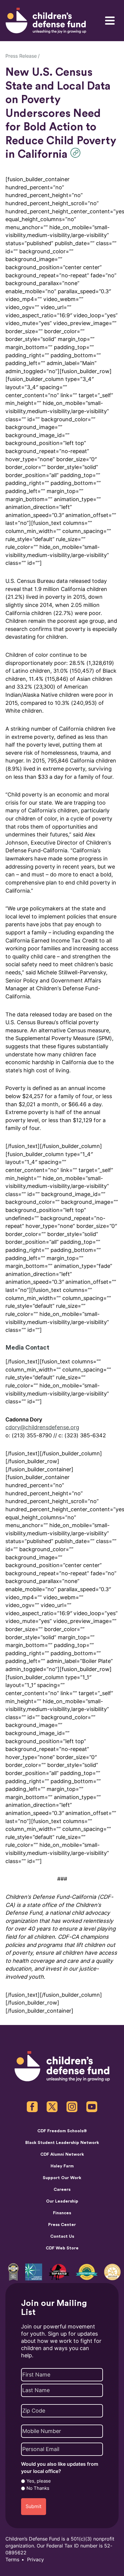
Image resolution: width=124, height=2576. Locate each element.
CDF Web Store (62, 2248)
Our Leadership (62, 2201)
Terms (12, 2560)
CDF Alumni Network (62, 2154)
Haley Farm (62, 2166)
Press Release (21, 56)
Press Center (62, 2225)
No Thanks (38, 2488)
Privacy (36, 2560)
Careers (62, 2190)
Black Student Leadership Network (62, 2143)
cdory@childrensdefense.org (42, 1427)
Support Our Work (62, 2178)
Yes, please (39, 2481)
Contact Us (62, 2236)
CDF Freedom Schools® (62, 2131)
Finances (62, 2213)
